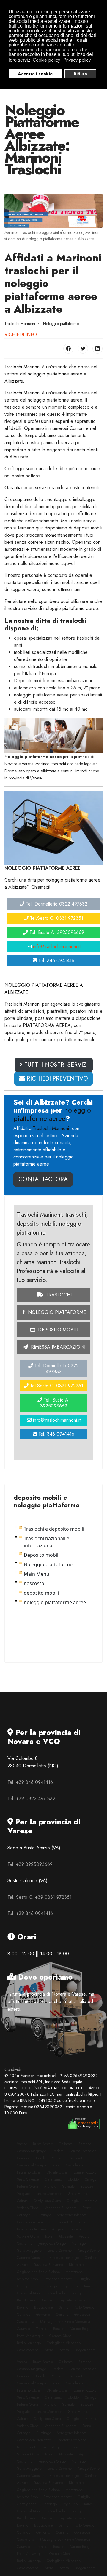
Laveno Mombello (49, 2194)
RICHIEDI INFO (21, 334)
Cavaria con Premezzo (34, 2222)
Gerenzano (53, 2179)
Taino (88, 2286)
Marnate (91, 2201)
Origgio (73, 2201)
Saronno (85, 2144)
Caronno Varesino (31, 2258)
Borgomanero (85, 2350)
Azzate (22, 2265)
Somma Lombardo (83, 2151)
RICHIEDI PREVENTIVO (56, 1079)
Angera (58, 2229)
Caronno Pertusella (31, 2158)
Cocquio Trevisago (64, 2258)
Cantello (91, 2258)
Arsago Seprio (89, 2251)
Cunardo (24, 2315)
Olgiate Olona (57, 2172)
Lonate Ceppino (60, 2251)
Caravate (23, 2329)
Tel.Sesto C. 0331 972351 (56, 918)
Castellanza (75, 2165)
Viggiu (84, 2236)
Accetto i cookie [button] (35, 74)
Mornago (79, 2243)
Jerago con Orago (52, 2243)
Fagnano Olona (29, 2172)
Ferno (87, 2208)
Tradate (58, 2151)
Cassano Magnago (32, 2151)
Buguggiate (44, 2307)
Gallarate (66, 2144)
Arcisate (50, 2187)
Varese (22, 2144)
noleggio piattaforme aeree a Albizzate (45, 377)
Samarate (77, 2158)
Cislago (91, 2179)
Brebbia (47, 2300)
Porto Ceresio (84, 2307)
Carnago (24, 2215)
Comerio (62, 2315)
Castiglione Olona (47, 2201)
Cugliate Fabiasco (72, 2300)
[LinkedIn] (97, 349)
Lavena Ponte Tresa (32, 2229)
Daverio (23, 2307)
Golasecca (82, 2315)
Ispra (49, 2236)
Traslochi (58, 1295)
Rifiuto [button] (80, 74)
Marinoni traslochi (51, 764)
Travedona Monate (58, 2279)
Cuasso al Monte (30, 2293)
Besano (59, 2329)
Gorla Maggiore (29, 2251)
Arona (49, 2350)
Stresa (64, 2350)
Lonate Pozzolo (85, 2172)
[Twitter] (83, 349)
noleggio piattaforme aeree (71, 608)
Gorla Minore (78, 2194)
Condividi (13, 2069)
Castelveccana (28, 2350)
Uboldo (73, 2179)
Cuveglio (78, 2293)
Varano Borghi (81, 2329)
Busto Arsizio (43, 2144)
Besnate (75, 2229)
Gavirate (68, 2187)
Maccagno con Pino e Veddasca (65, 2322)
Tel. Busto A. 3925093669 (56, 932)
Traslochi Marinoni (22, 367)
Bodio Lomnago (29, 2343)
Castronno (25, 2243)
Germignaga (27, 2286)
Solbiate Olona (28, 2236)
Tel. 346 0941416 (56, 960)
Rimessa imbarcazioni (57, 1347)
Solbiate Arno (27, 2279)
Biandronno (26, 2300)
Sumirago (44, 2215)
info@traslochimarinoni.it (57, 947)
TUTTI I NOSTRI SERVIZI (55, 1065)
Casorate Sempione (71, 2222)
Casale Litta (26, 2322)
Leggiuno (70, 2286)
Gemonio (43, 2315)
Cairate (22, 2201)
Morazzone (74, 2272)
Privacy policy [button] (77, 60)
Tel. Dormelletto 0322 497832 (56, 904)
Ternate (42, 2329)
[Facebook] (68, 349)
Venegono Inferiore (72, 2215)
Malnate (58, 2158)
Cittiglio (84, 2279)
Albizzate (66, 2236)
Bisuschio (76, 2265)
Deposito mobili (57, 1330)
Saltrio (64, 2307)
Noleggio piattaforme (56, 1312)
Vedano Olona (28, 2208)
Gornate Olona (60, 2336)
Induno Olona (27, 2187)
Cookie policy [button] (46, 60)
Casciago (50, 2286)
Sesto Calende (28, 2179)
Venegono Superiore (60, 2208)
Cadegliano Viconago (64, 2343)
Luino (56, 2165)
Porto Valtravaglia (30, 2336)
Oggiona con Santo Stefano (38, 2272)
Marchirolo (57, 2293)
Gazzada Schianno (48, 2265)
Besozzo (87, 2187)
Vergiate (23, 2194)
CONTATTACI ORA (43, 1179)
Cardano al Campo (31, 2165)
